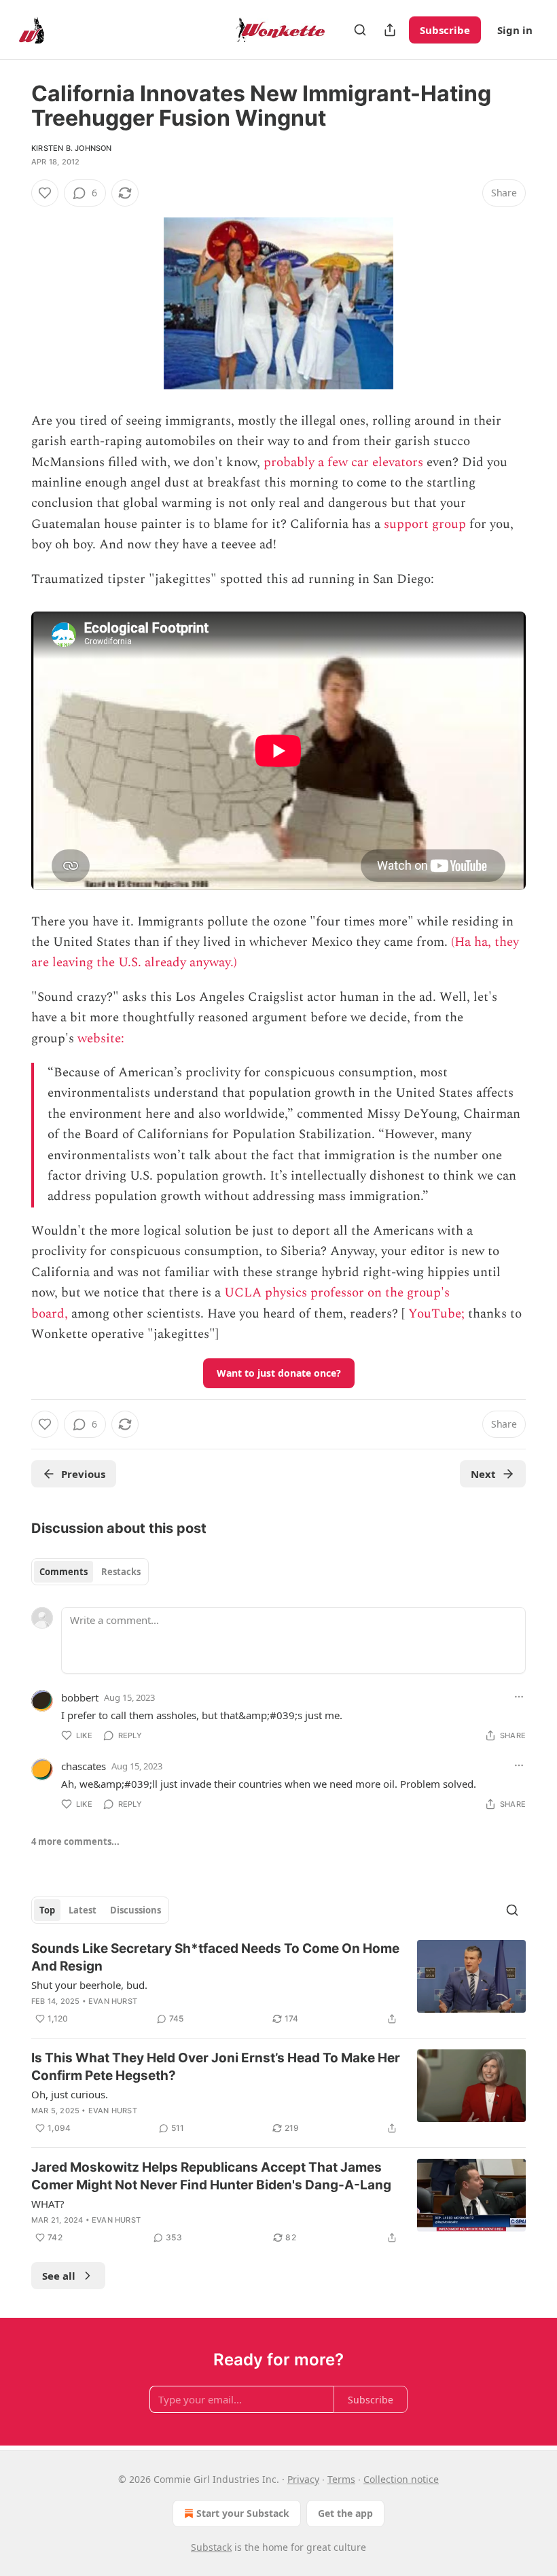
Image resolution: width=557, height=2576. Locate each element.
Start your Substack (243, 2513)
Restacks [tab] (121, 1572)
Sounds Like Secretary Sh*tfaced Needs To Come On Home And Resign (215, 1957)
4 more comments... (75, 1841)
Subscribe (445, 30)
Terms (341, 2479)
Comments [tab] (64, 1572)
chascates (84, 1766)
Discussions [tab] (136, 1910)
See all (59, 2276)
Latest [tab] (83, 1910)
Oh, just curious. (70, 2094)
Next (483, 1474)
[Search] (360, 30)
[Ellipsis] (519, 1697)
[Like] (45, 193)
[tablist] (90, 1572)
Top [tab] (47, 1910)
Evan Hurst (113, 2001)
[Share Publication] (390, 30)
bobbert (80, 1697)
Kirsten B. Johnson (72, 148)
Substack (211, 2547)
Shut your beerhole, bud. (89, 1985)
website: (103, 1039)
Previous (83, 1474)
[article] (278, 1983)
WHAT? (48, 2204)
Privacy (303, 2479)
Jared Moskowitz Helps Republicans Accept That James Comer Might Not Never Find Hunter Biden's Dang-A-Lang (211, 2176)
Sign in (515, 30)
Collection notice (401, 2479)
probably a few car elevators (343, 462)
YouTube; (436, 1314)
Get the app (345, 2513)
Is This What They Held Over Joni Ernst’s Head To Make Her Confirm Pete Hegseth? (216, 2067)
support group (425, 524)
